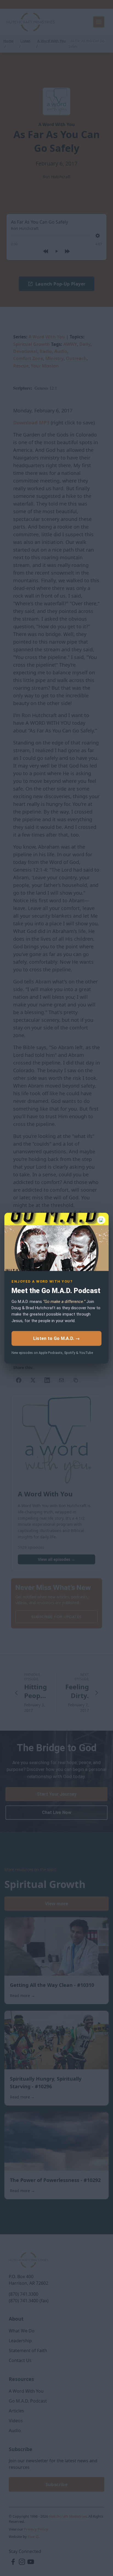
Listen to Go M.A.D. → (56, 1338)
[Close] (101, 1220)
